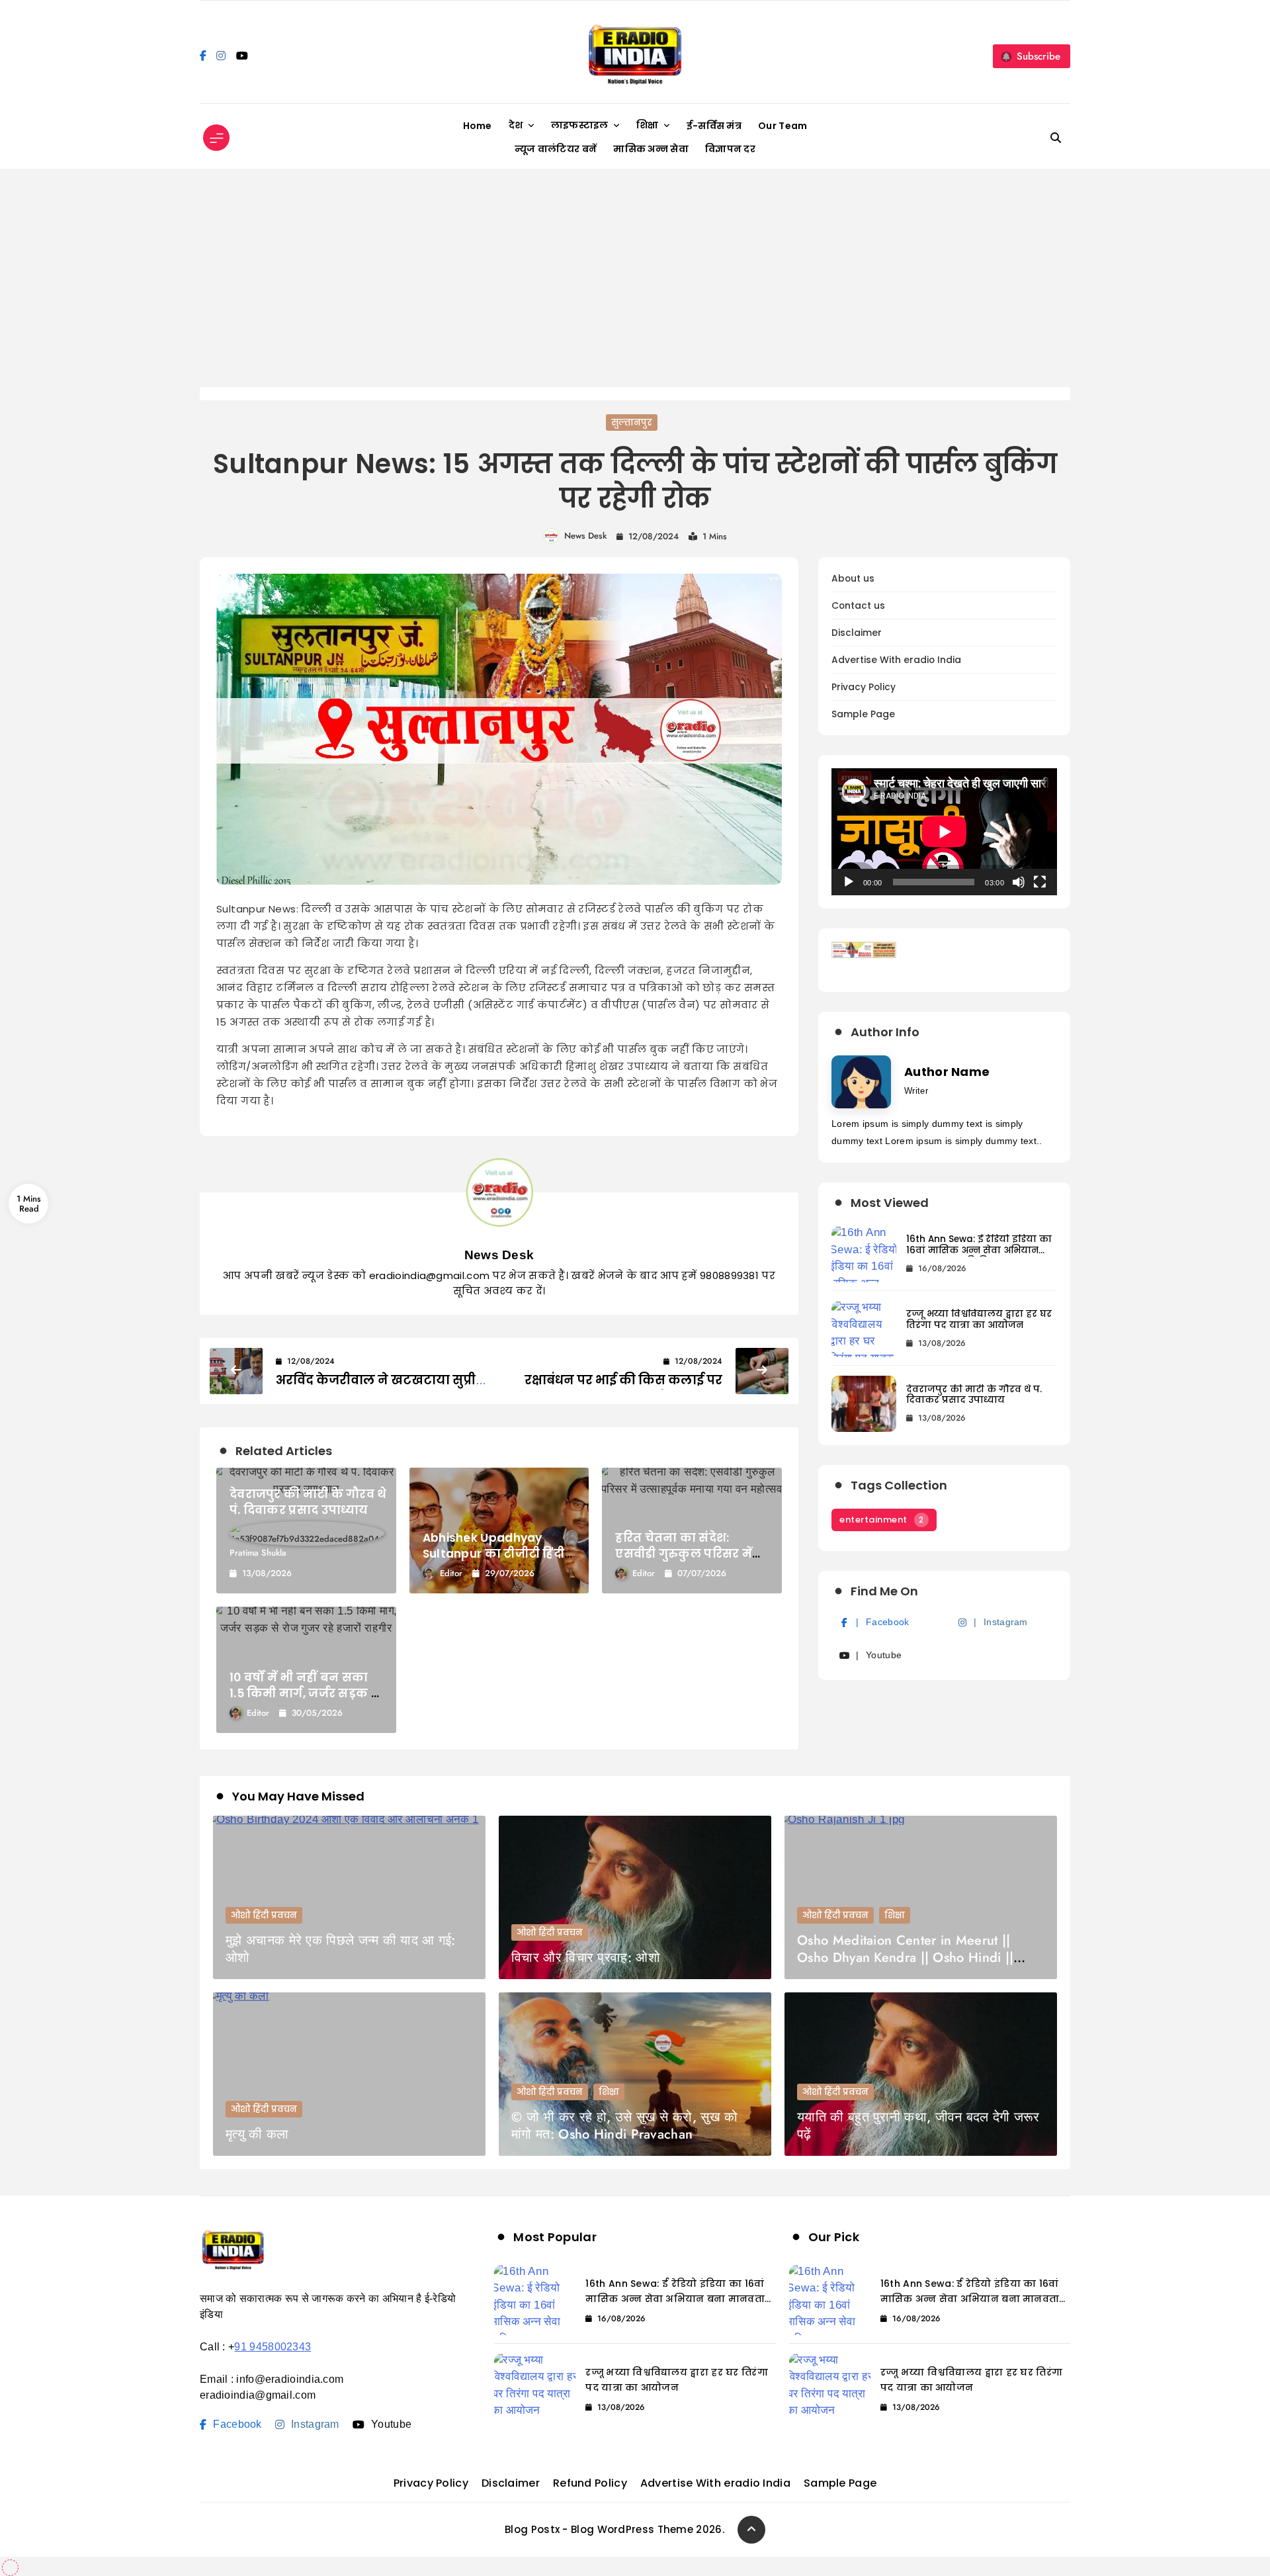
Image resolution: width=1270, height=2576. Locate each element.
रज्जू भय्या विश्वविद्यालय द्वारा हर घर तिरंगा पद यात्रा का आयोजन (979, 1319)
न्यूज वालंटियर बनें (556, 149)
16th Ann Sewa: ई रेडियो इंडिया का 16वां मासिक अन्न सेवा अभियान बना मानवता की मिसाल (979, 1250)
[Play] (849, 882)
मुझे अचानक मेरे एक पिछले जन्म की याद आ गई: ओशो (341, 1949)
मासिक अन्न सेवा (651, 149)
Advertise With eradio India (896, 660)
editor (451, 1573)
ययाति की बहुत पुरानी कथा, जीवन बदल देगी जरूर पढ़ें (918, 2126)
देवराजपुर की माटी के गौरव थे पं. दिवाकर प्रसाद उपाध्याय (308, 1502)
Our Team (783, 126)
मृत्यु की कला (257, 2134)
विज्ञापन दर (730, 149)
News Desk (585, 536)
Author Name (947, 1072)
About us (853, 579)
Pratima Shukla (258, 1553)
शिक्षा (648, 125)
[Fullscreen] (1040, 882)
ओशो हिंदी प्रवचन (264, 1915)
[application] (944, 832)
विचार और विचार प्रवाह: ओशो (586, 1958)
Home (478, 126)
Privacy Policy (864, 687)
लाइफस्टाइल (580, 125)
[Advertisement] (635, 288)
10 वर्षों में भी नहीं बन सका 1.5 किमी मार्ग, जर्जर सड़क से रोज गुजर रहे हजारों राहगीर (305, 1693)
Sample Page (863, 714)
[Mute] (1019, 882)
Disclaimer (857, 633)
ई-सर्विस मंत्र (714, 126)
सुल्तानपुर (632, 422)
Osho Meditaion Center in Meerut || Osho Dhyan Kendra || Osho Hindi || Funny (905, 1958)
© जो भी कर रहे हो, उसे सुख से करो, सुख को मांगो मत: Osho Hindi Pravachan (624, 2126)
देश (516, 125)
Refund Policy (590, 2483)
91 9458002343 (273, 2347)
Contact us (858, 606)
